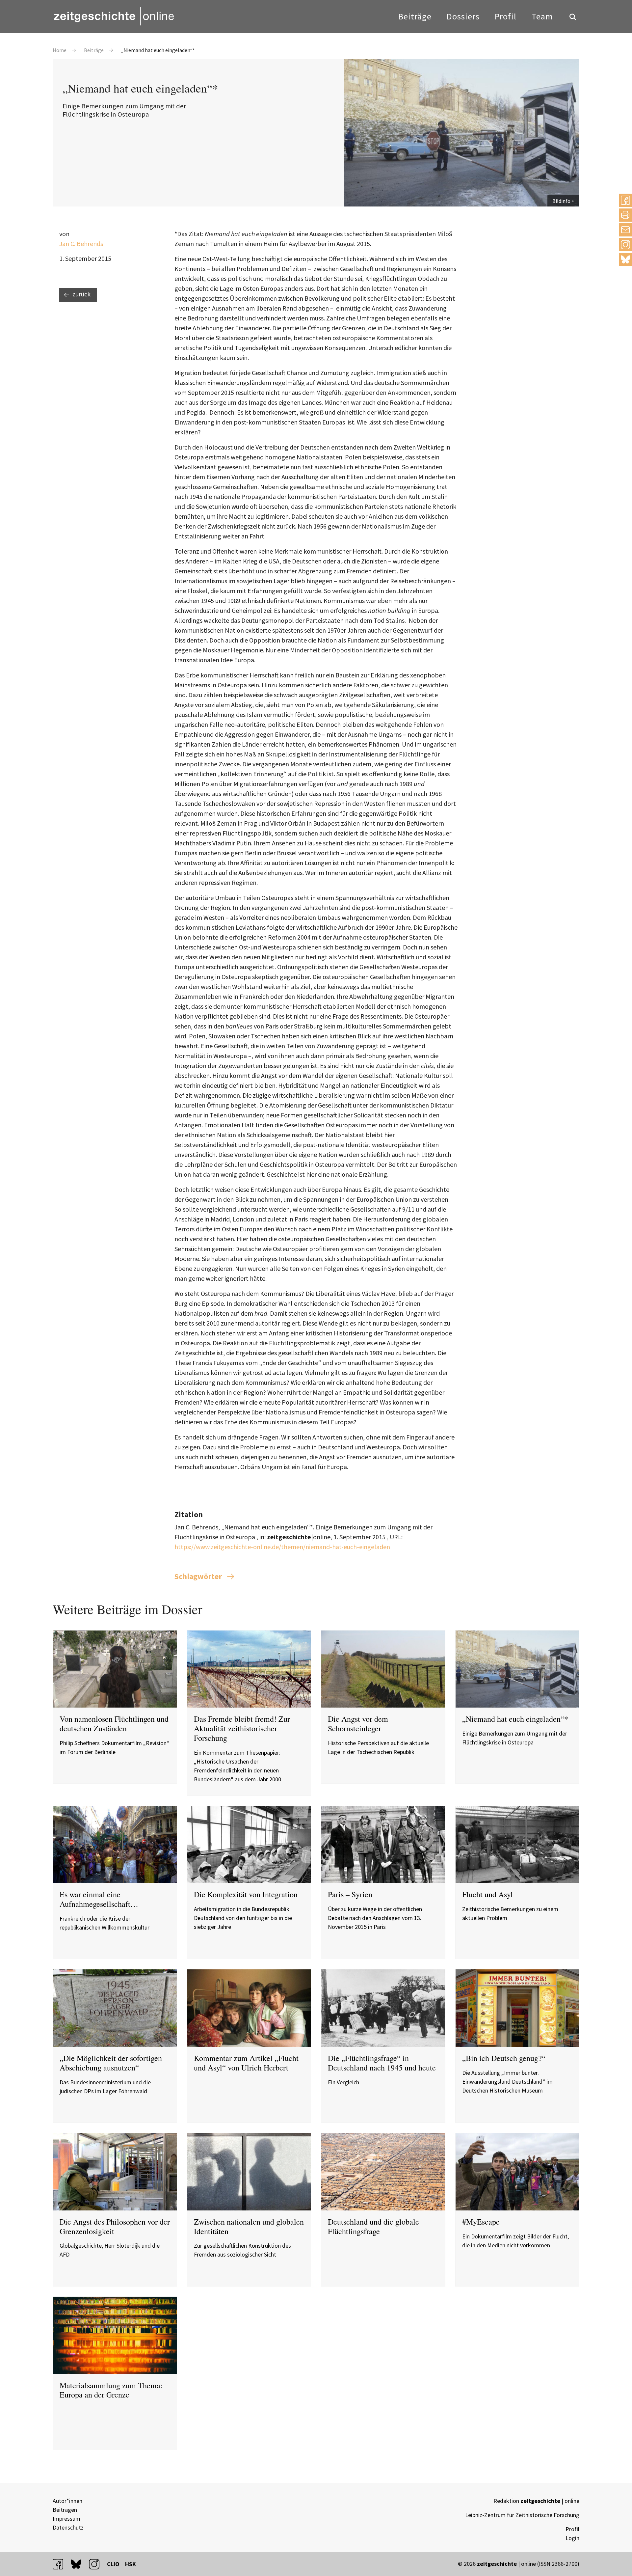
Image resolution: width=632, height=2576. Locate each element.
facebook (61, 2564)
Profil (506, 16)
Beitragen (65, 2510)
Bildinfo (561, 201)
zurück (81, 294)
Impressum (66, 2519)
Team (542, 16)
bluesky (625, 259)
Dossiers (463, 16)
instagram (97, 2564)
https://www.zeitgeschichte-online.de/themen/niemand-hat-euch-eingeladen (282, 1547)
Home (60, 50)
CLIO (113, 2564)
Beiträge (415, 16)
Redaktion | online (536, 2501)
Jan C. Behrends (81, 244)
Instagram (625, 245)
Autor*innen (67, 2501)
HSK (131, 2564)
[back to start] (114, 16)
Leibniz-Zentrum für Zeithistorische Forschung (522, 2515)
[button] (625, 200)
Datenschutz (68, 2527)
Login (572, 2538)
